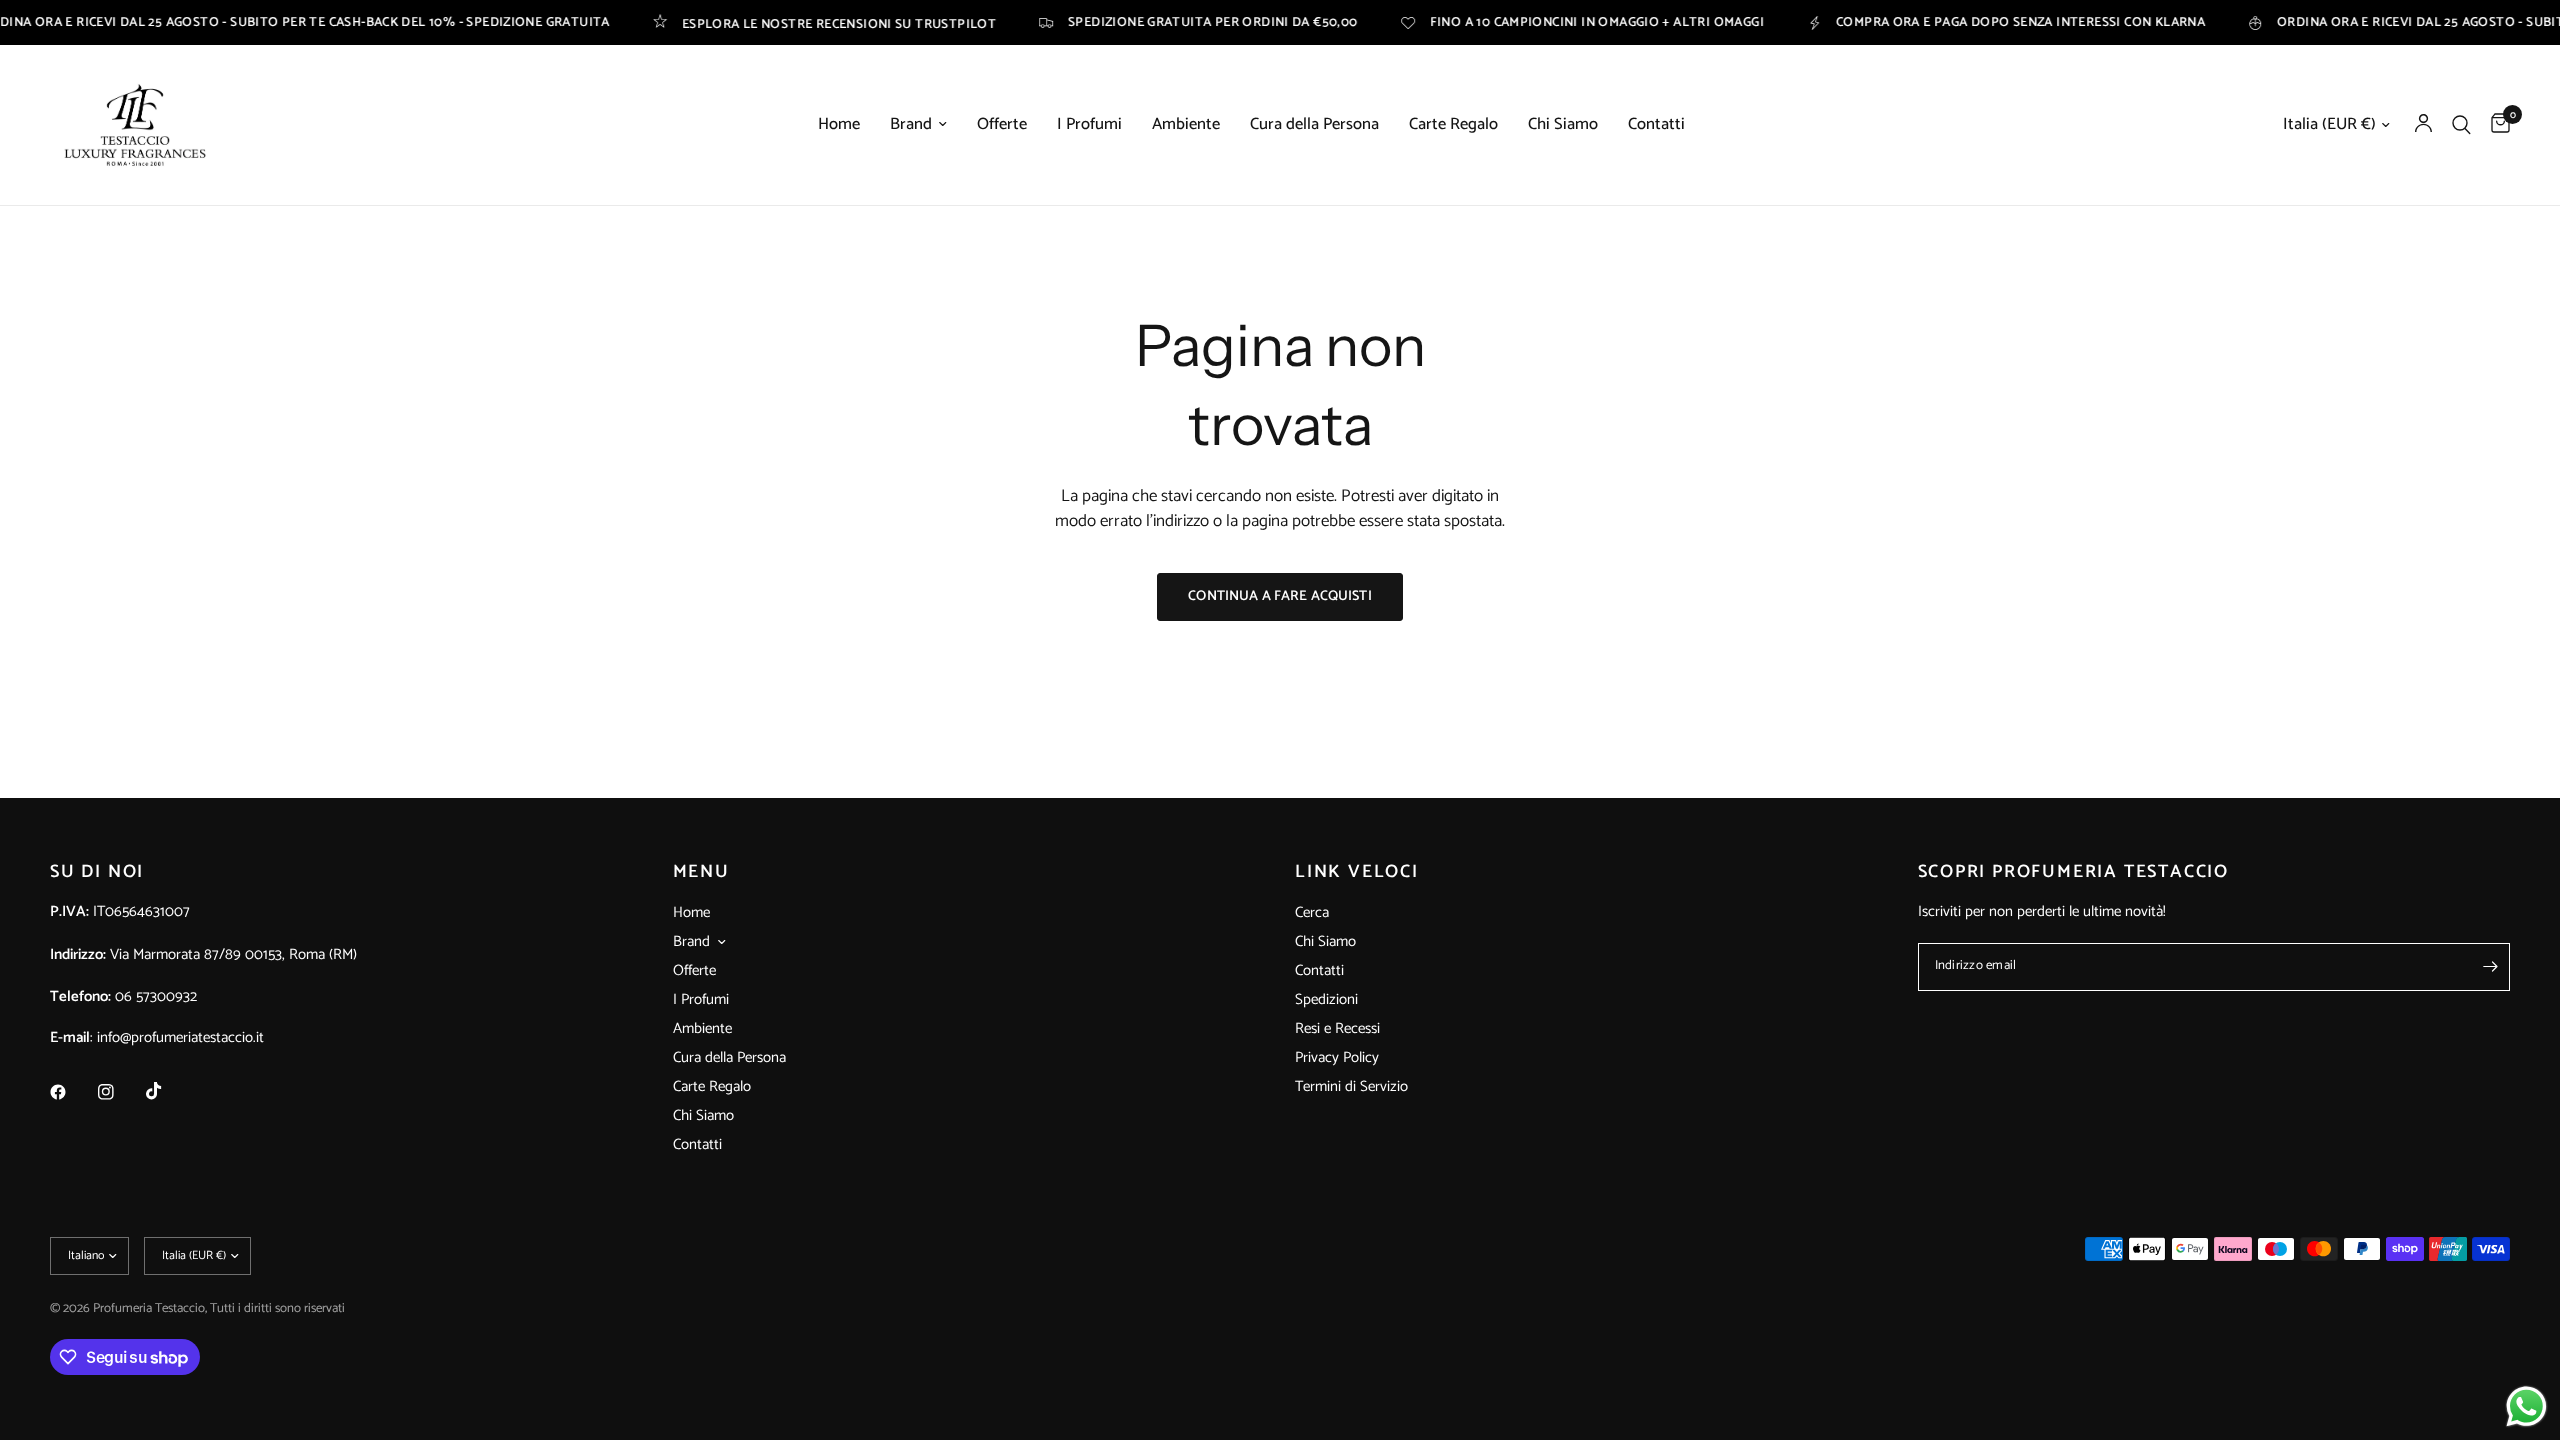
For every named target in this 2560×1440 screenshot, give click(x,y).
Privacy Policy (1337, 1057)
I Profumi (1089, 125)
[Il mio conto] (2423, 125)
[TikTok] (168, 1091)
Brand (911, 125)
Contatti (1656, 125)
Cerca (1312, 912)
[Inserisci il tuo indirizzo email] (2490, 967)
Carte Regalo (1453, 125)
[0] (2495, 125)
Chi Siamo (1563, 125)
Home (839, 125)
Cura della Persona (1314, 125)
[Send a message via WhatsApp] (2526, 1406)
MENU (701, 872)
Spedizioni (1326, 999)
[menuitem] (839, 125)
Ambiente (1186, 125)
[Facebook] (72, 1092)
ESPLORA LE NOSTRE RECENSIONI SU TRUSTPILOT (791, 22)
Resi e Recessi (1337, 1028)
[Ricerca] (2461, 125)
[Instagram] (120, 1092)
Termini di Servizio (1351, 1086)
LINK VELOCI (1357, 872)
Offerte (1002, 125)
